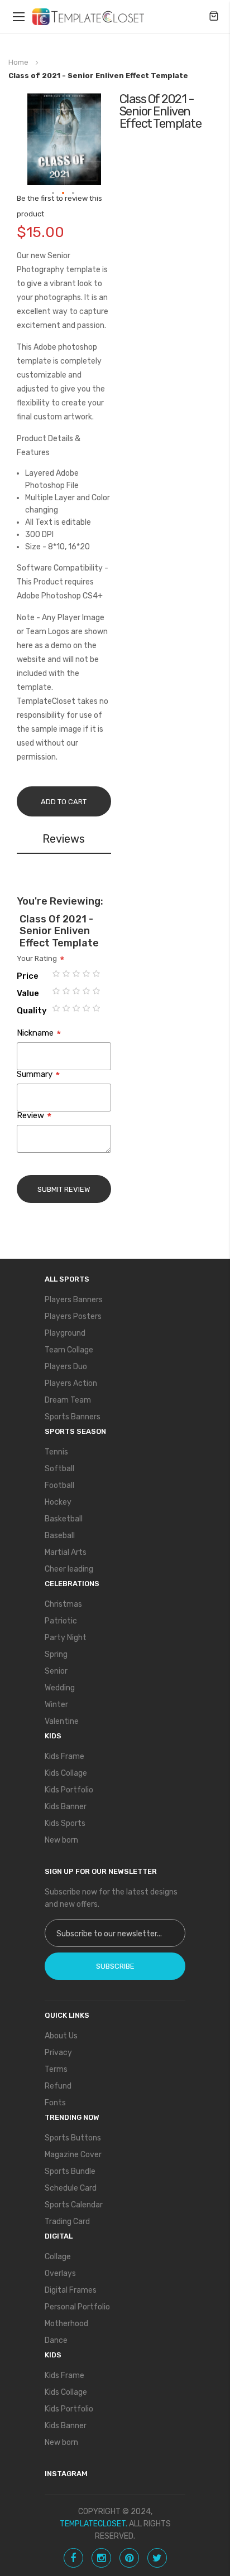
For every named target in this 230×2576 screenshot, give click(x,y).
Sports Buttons (73, 2138)
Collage (58, 2257)
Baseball (60, 1536)
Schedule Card (71, 2188)
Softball (59, 1469)
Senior (56, 1671)
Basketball (64, 1519)
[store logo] (88, 17)
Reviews (64, 839)
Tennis (56, 1452)
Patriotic (61, 1621)
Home (18, 62)
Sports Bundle (70, 2171)
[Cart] (214, 17)
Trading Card (67, 2222)
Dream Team (68, 1400)
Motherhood (66, 2324)
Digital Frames (71, 2290)
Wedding (60, 1688)
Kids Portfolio (69, 1790)
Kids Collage (66, 1773)
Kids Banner (66, 1807)
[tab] (64, 841)
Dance (56, 2340)
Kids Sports (65, 1823)
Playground (65, 1333)
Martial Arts (66, 1552)
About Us (61, 2036)
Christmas (63, 1604)
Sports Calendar (74, 2205)
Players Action (71, 1383)
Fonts (55, 2103)
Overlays (60, 2273)
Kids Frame (64, 1756)
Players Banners (74, 1300)
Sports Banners (73, 1417)
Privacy (58, 2053)
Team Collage (69, 1350)
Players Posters (73, 1316)
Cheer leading (69, 1569)
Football (59, 1485)
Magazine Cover (73, 2155)
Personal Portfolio (77, 2307)
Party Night (66, 1638)
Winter (56, 1705)
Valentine (62, 1721)
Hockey (58, 1502)
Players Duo (66, 1367)
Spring (56, 1654)
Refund (58, 2086)
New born (61, 1840)
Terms (56, 2069)
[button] (54, 194)
